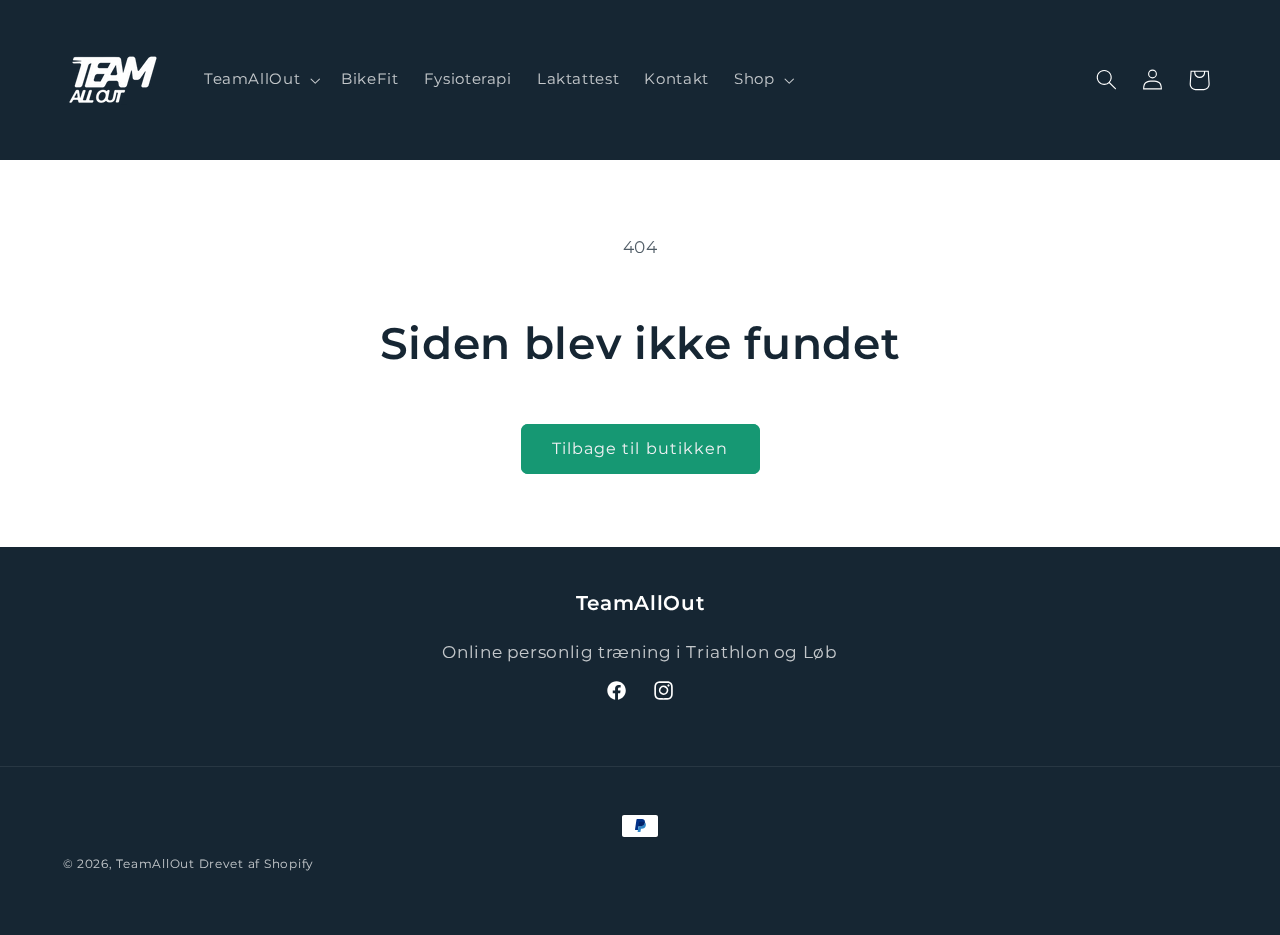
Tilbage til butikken (640, 448)
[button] (259, 80)
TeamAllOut (155, 864)
